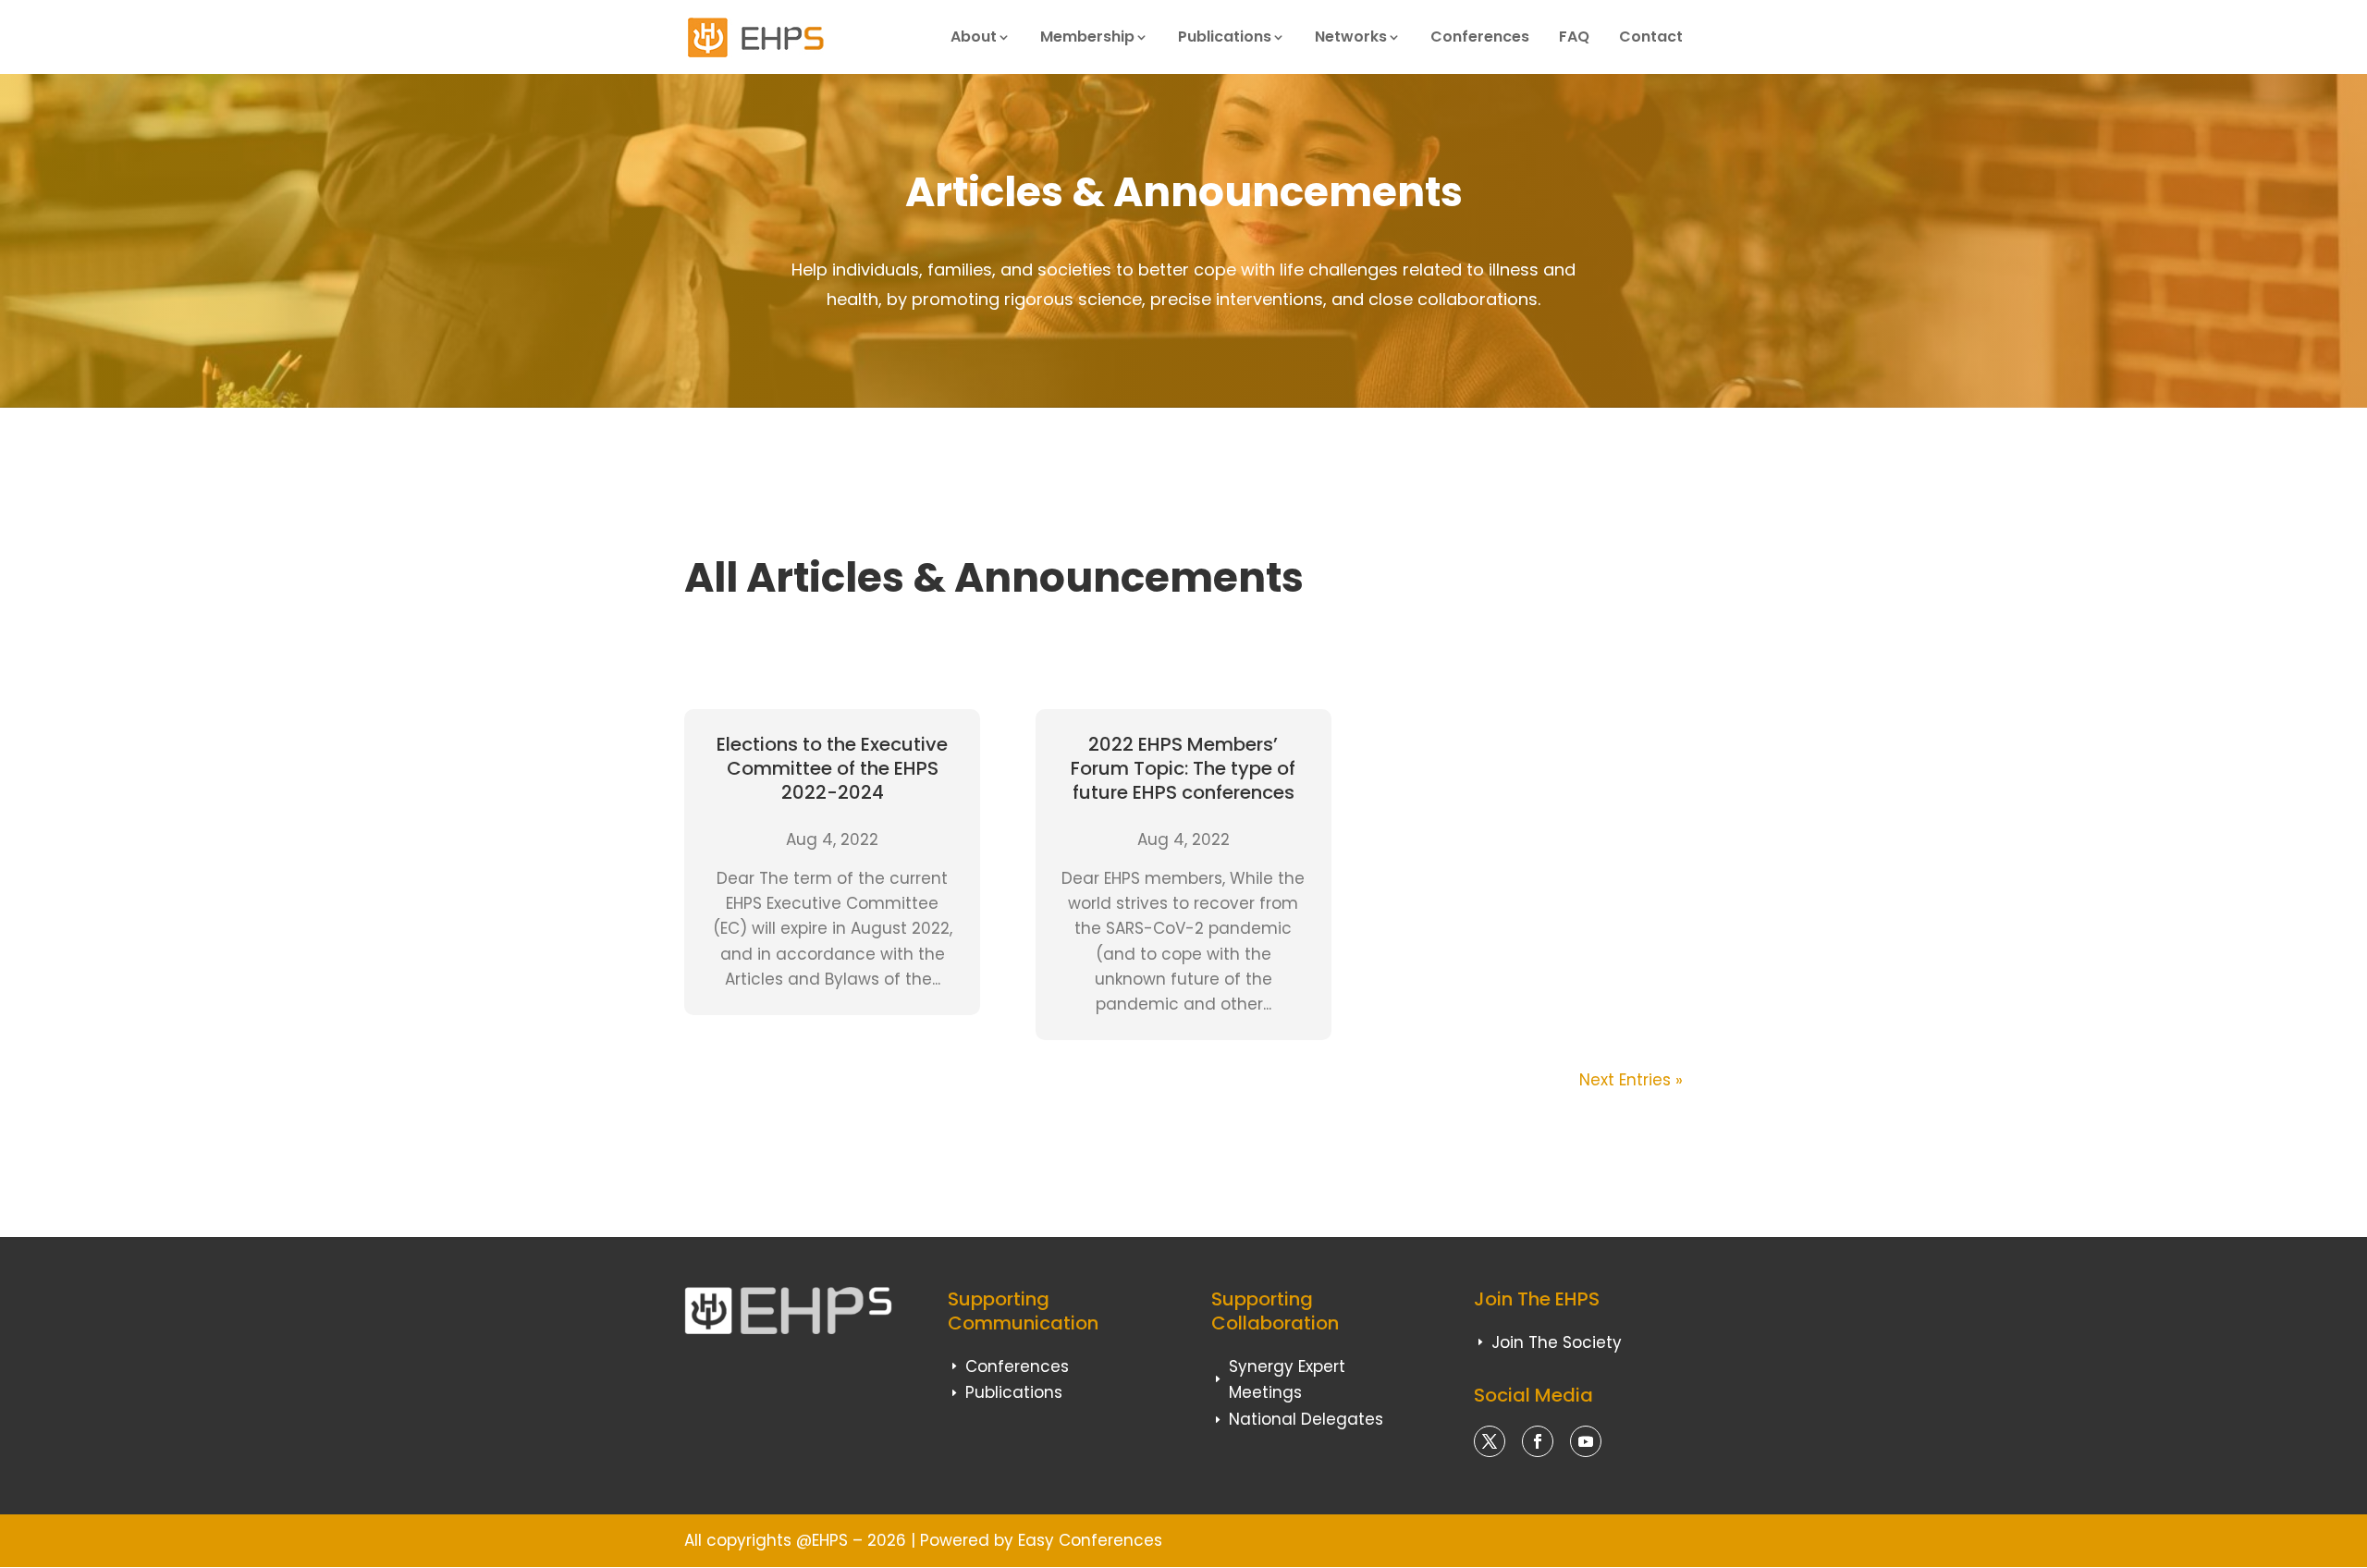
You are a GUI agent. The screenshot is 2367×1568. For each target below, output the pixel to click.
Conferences (1480, 37)
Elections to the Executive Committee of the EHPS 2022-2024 (832, 768)
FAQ (1574, 37)
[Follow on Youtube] (1586, 1441)
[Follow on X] (1490, 1441)
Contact (1651, 37)
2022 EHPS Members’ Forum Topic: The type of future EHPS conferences (1183, 768)
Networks (1351, 37)
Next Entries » (1631, 1080)
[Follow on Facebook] (1538, 1441)
